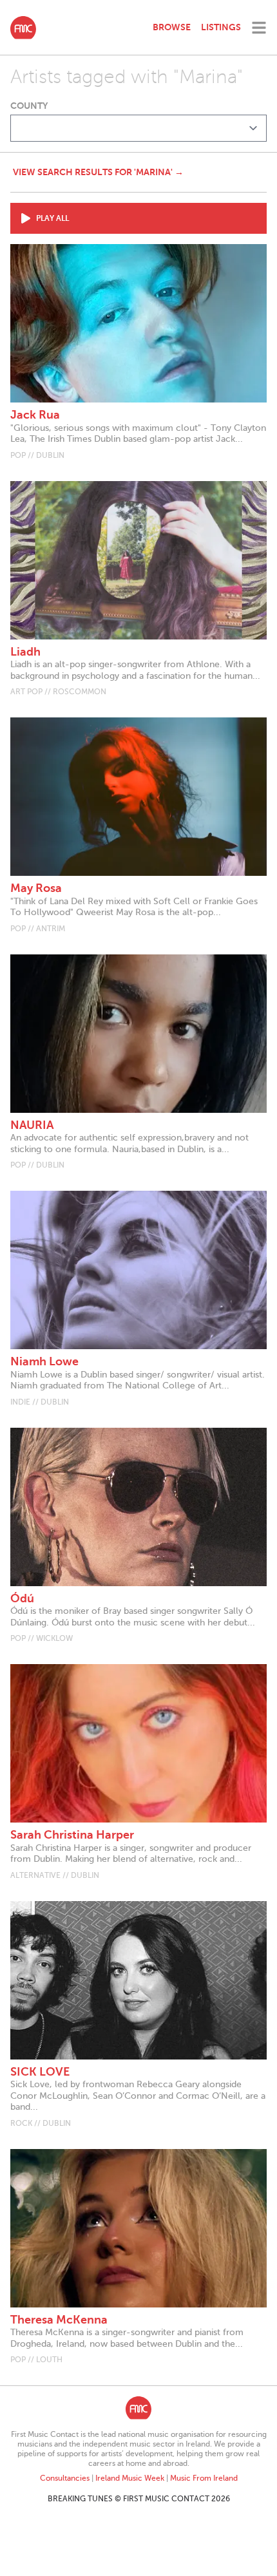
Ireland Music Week (130, 2478)
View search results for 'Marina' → (98, 172)
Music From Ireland (204, 2478)
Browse (172, 27)
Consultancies (65, 2478)
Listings (221, 27)
